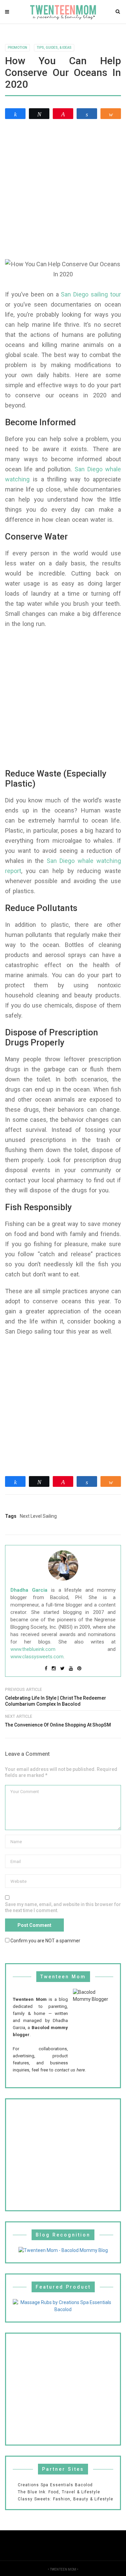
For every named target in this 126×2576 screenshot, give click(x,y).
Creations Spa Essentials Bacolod (55, 2485)
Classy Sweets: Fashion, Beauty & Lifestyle (66, 2499)
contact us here (70, 2070)
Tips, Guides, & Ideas (54, 48)
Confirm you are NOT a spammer (45, 1940)
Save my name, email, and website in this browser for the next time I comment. (63, 1907)
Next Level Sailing (38, 1516)
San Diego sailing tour (91, 294)
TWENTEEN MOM (63, 2569)
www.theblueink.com (33, 1649)
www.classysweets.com (37, 1657)
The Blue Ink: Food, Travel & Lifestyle (59, 2492)
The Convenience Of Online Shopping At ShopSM (58, 1725)
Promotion (17, 48)
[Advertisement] (63, 189)
